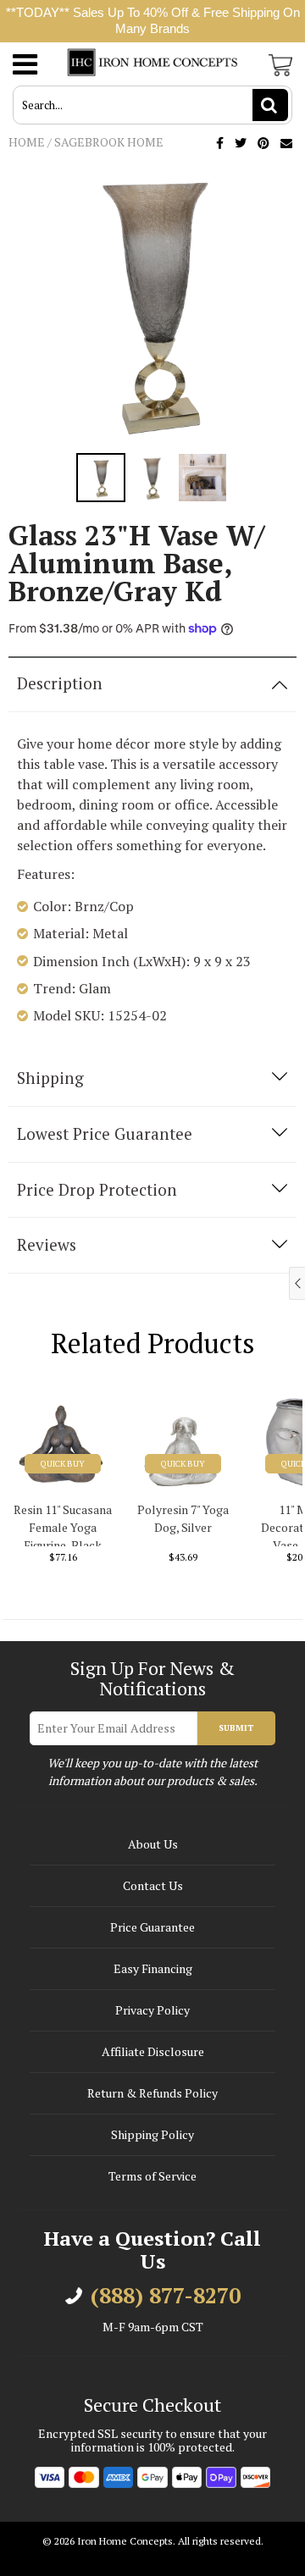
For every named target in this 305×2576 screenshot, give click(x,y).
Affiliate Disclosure (153, 2051)
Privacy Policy (152, 2010)
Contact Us (153, 1885)
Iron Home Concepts (125, 2541)
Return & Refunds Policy (152, 2093)
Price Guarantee (152, 1927)
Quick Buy (63, 1464)
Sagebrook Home (109, 142)
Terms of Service (152, 2176)
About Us (153, 1844)
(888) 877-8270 (166, 2296)
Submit (236, 1728)
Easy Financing (153, 1968)
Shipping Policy (152, 2134)
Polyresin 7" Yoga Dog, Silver (183, 1518)
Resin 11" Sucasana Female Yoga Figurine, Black (63, 1524)
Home (27, 142)
